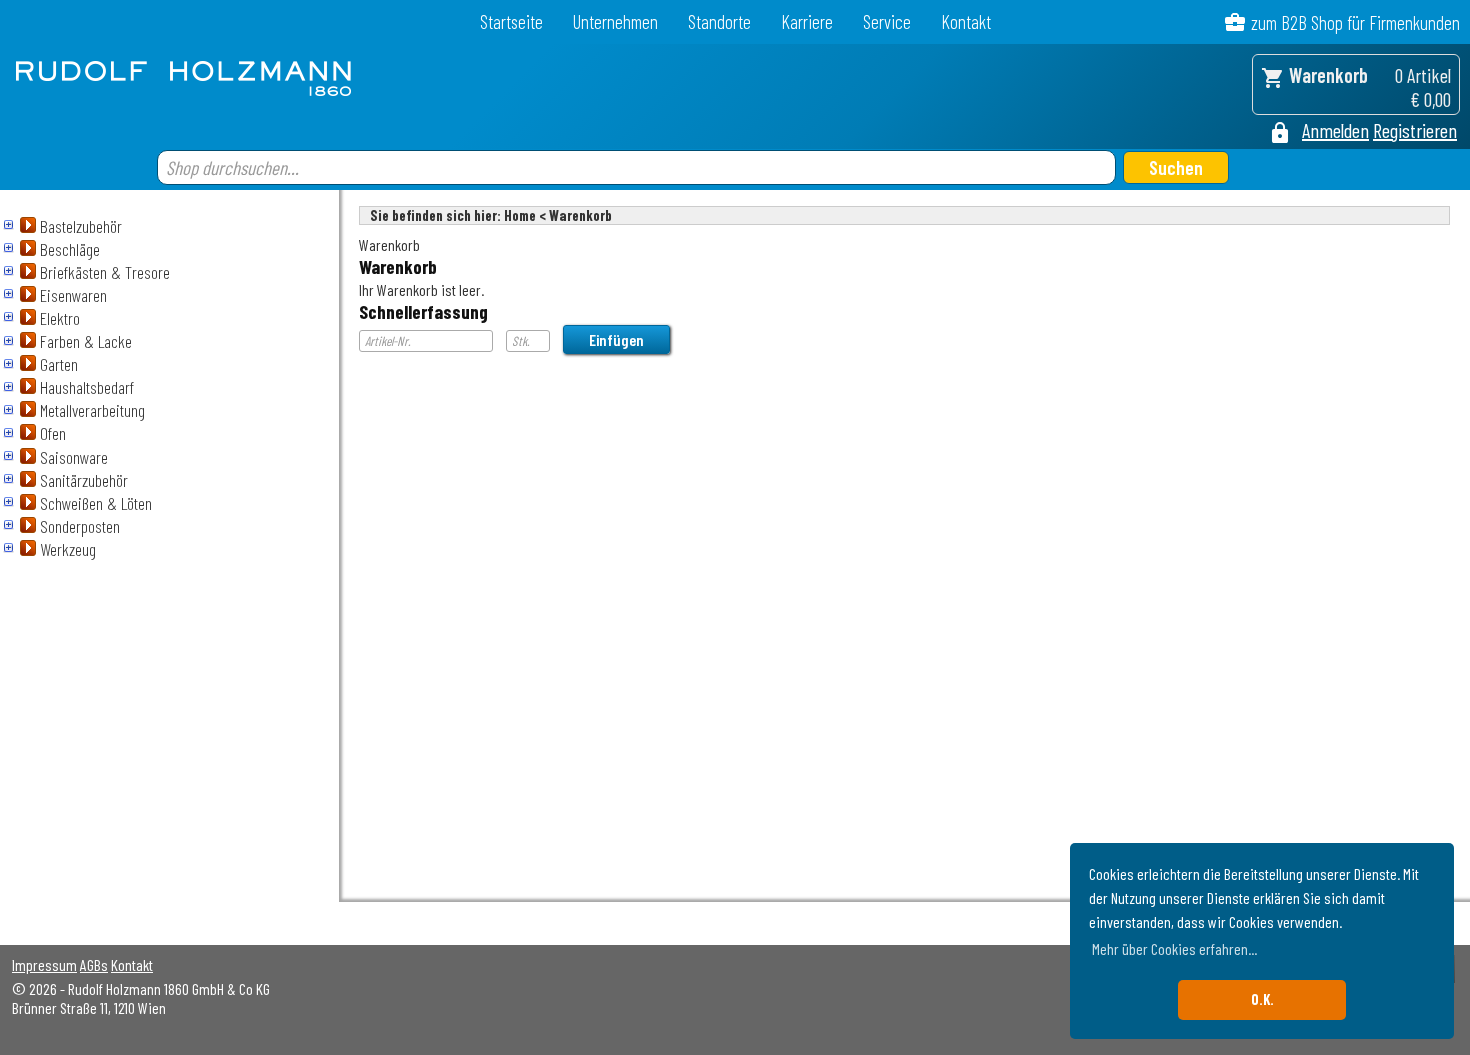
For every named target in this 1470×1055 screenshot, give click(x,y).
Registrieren (1415, 130)
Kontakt (966, 21)
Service (887, 21)
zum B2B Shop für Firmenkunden (1355, 22)
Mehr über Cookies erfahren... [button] (1174, 948)
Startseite (511, 21)
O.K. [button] (1262, 999)
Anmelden (1335, 130)
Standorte (719, 21)
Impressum (44, 964)
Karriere (807, 21)
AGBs (94, 964)
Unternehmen (615, 21)
